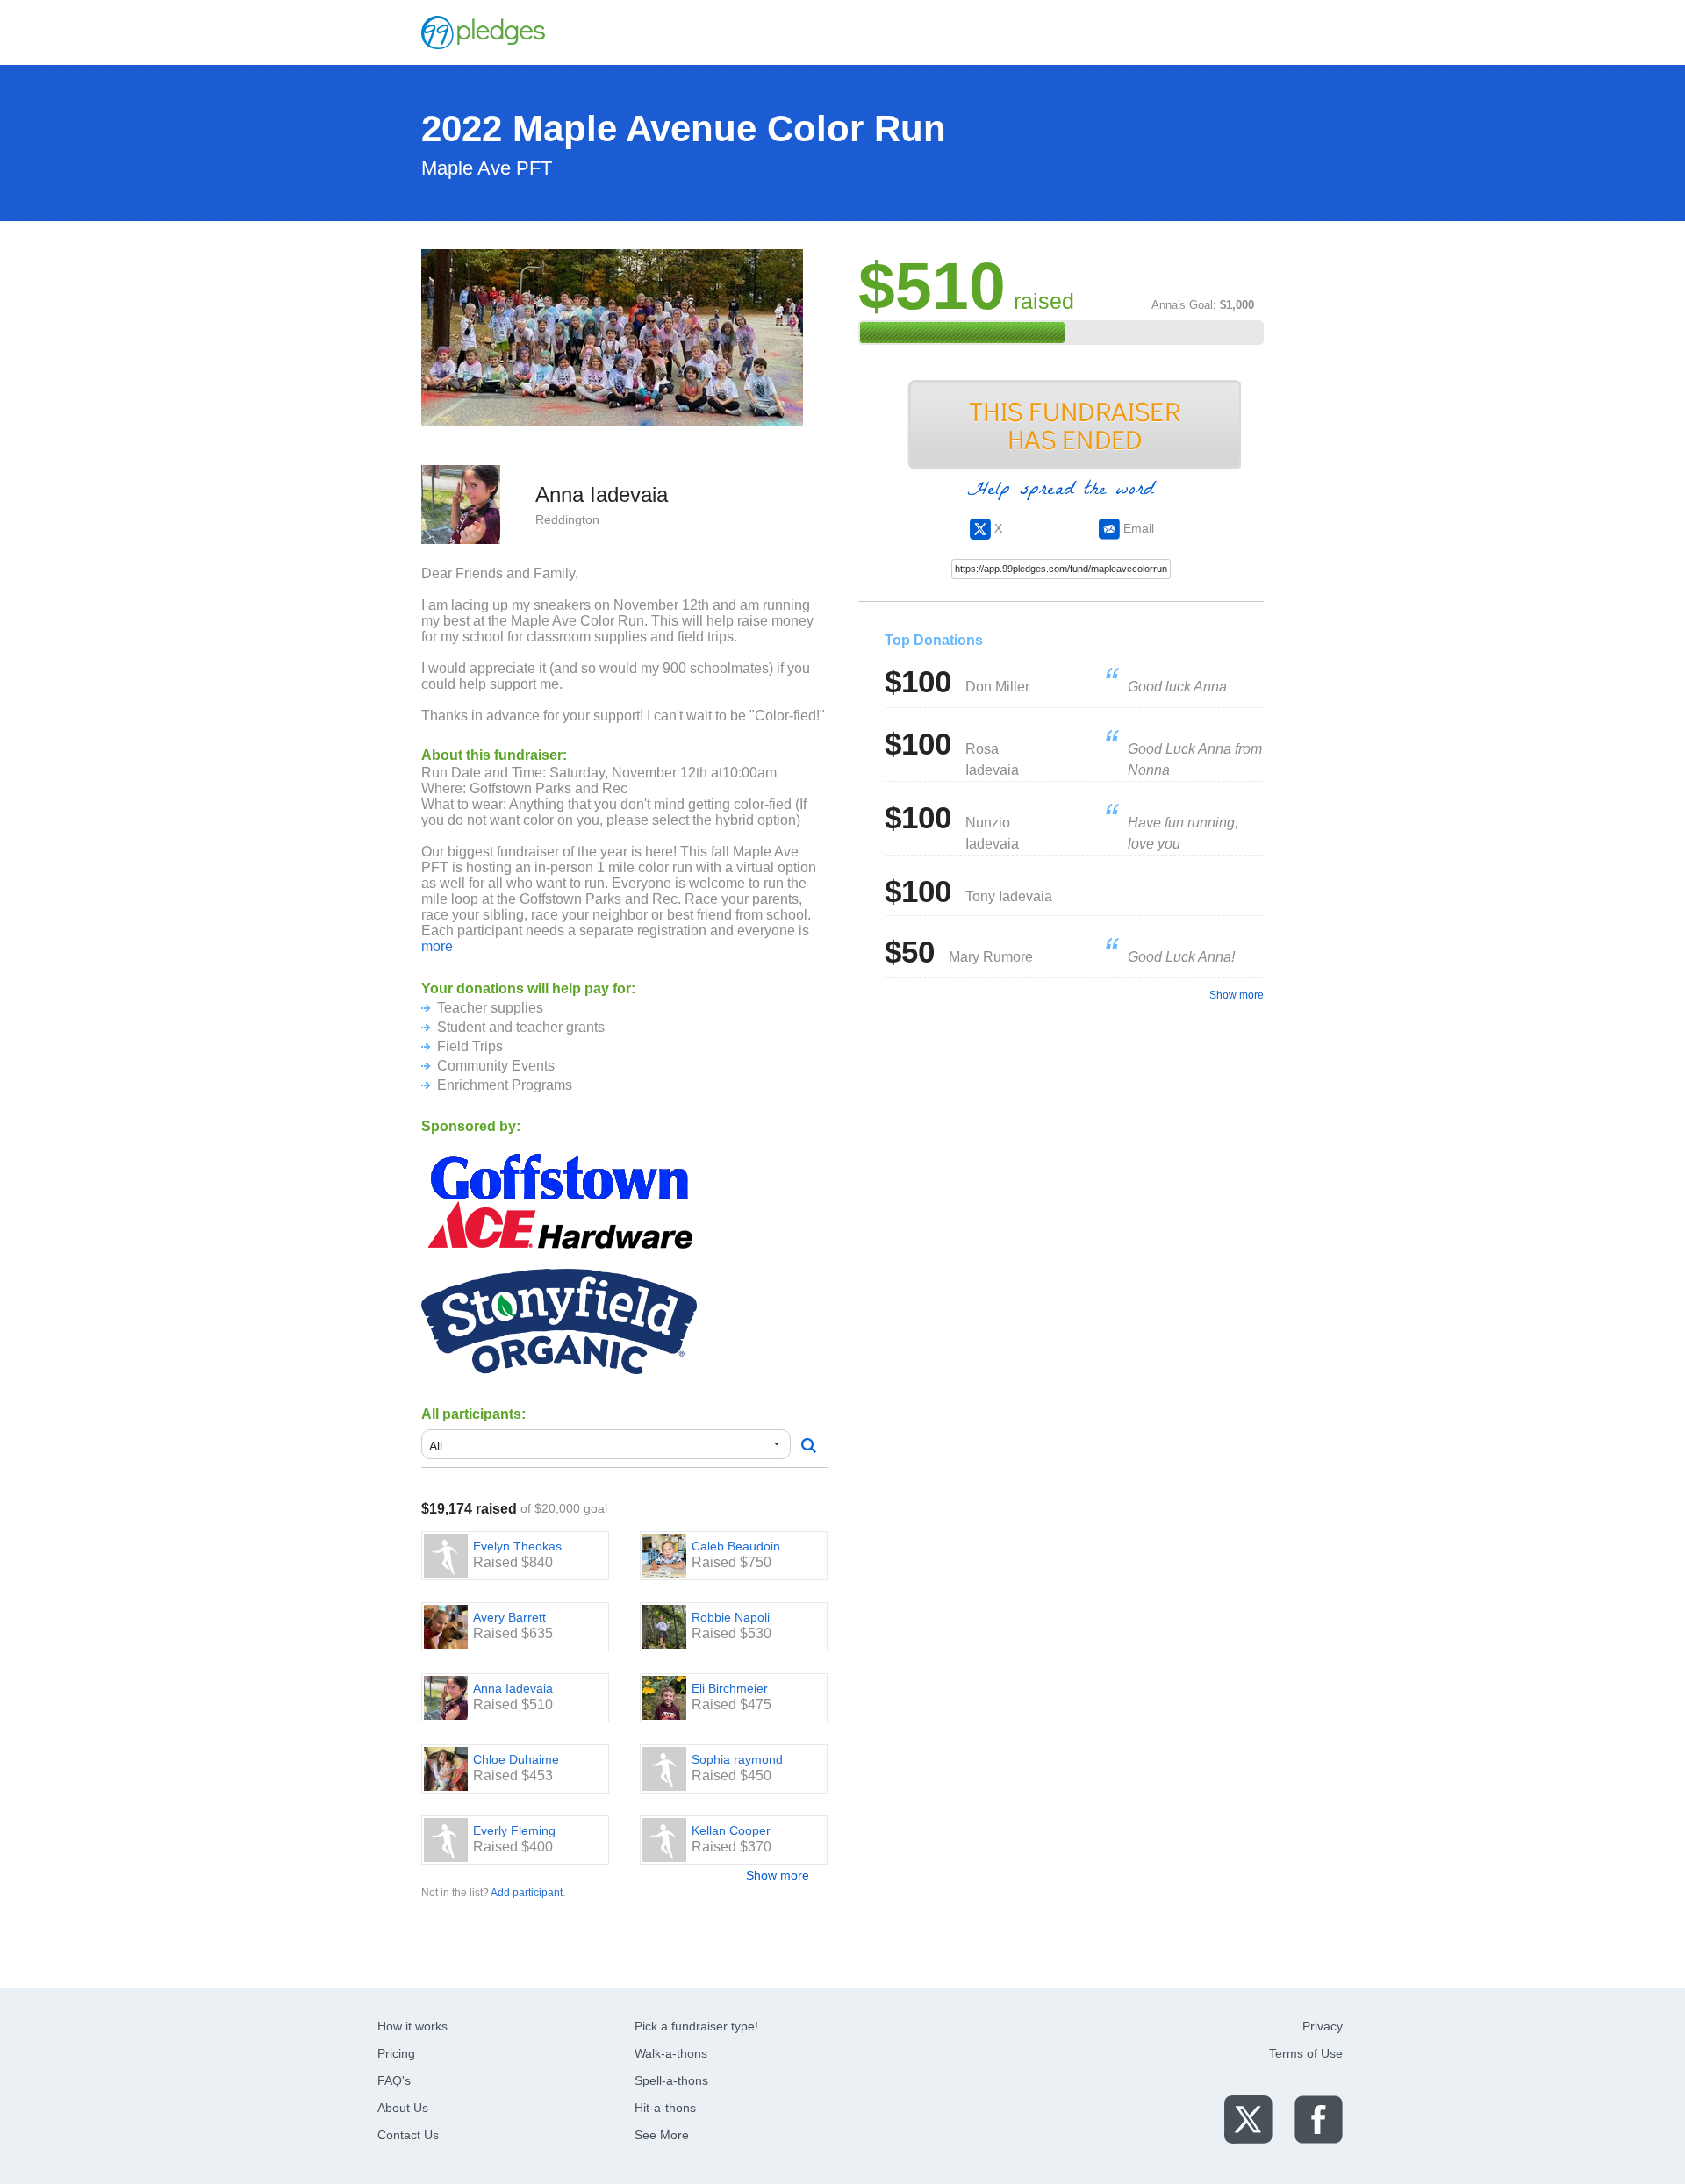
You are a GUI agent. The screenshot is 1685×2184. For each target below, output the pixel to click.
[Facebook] (1319, 2119)
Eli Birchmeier (730, 1688)
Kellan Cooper (731, 1830)
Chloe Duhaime (516, 1759)
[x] (1248, 2119)
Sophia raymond (737, 1759)
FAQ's (394, 2080)
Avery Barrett (509, 1617)
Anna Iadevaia (513, 1688)
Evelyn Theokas (517, 1546)
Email (1137, 528)
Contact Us (408, 2135)
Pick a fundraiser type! (696, 2026)
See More (662, 2135)
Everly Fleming (514, 1830)
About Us (403, 2108)
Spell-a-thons (671, 2080)
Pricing (396, 2053)
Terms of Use (1306, 2053)
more (437, 946)
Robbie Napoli (731, 1617)
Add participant (527, 1893)
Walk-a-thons (671, 2053)
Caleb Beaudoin (736, 1546)
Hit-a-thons (665, 2108)
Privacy (1323, 2026)
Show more (778, 1875)
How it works (412, 2026)
